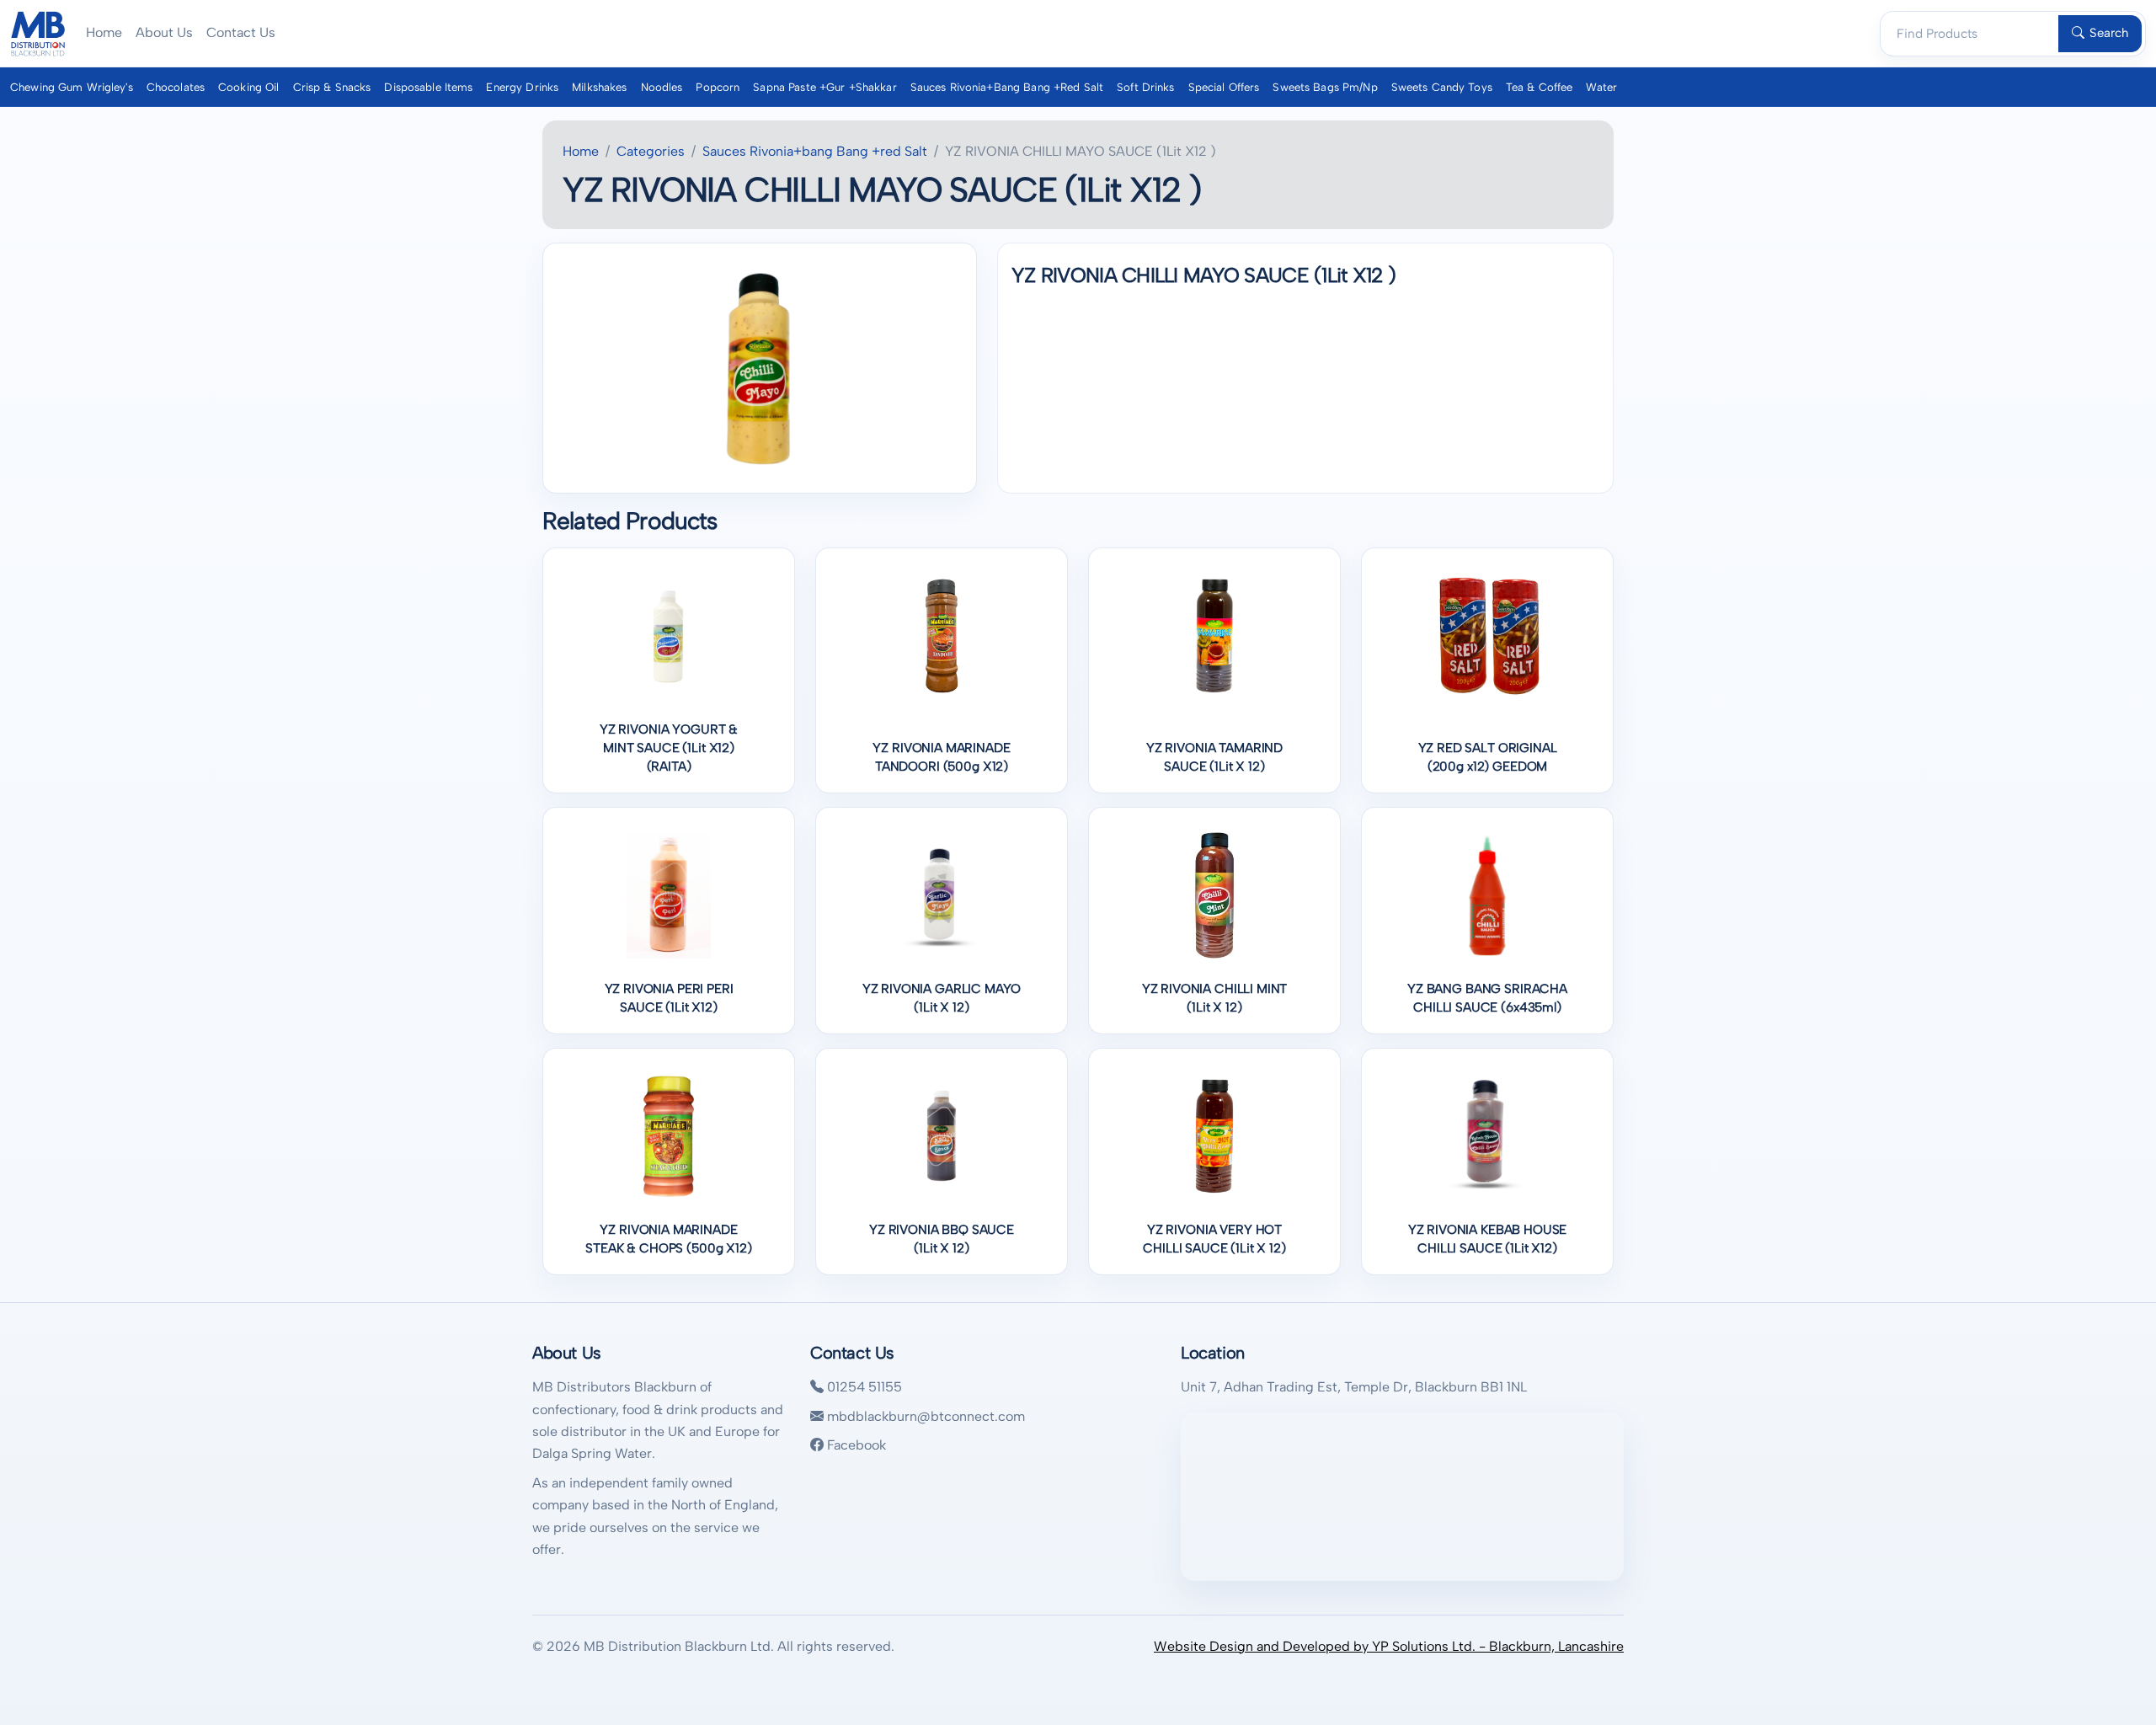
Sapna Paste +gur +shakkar (825, 87)
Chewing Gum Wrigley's (72, 87)
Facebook (855, 1445)
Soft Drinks (1145, 87)
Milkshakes (599, 87)
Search (2109, 33)
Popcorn (718, 87)
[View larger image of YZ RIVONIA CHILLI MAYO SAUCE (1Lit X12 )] (760, 368)
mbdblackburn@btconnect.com (924, 1416)
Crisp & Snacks (332, 87)
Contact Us (241, 32)
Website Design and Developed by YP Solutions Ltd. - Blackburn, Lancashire (1389, 1646)
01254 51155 (863, 1387)
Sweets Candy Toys (1442, 87)
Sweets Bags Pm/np (1325, 87)
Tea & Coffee (1540, 87)
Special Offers (1224, 87)
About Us (164, 32)
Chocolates (176, 87)
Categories (651, 151)
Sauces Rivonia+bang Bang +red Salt (1007, 87)
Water (1601, 87)
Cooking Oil (248, 87)
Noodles (662, 87)
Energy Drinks (522, 87)
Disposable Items (428, 87)
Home (104, 32)
